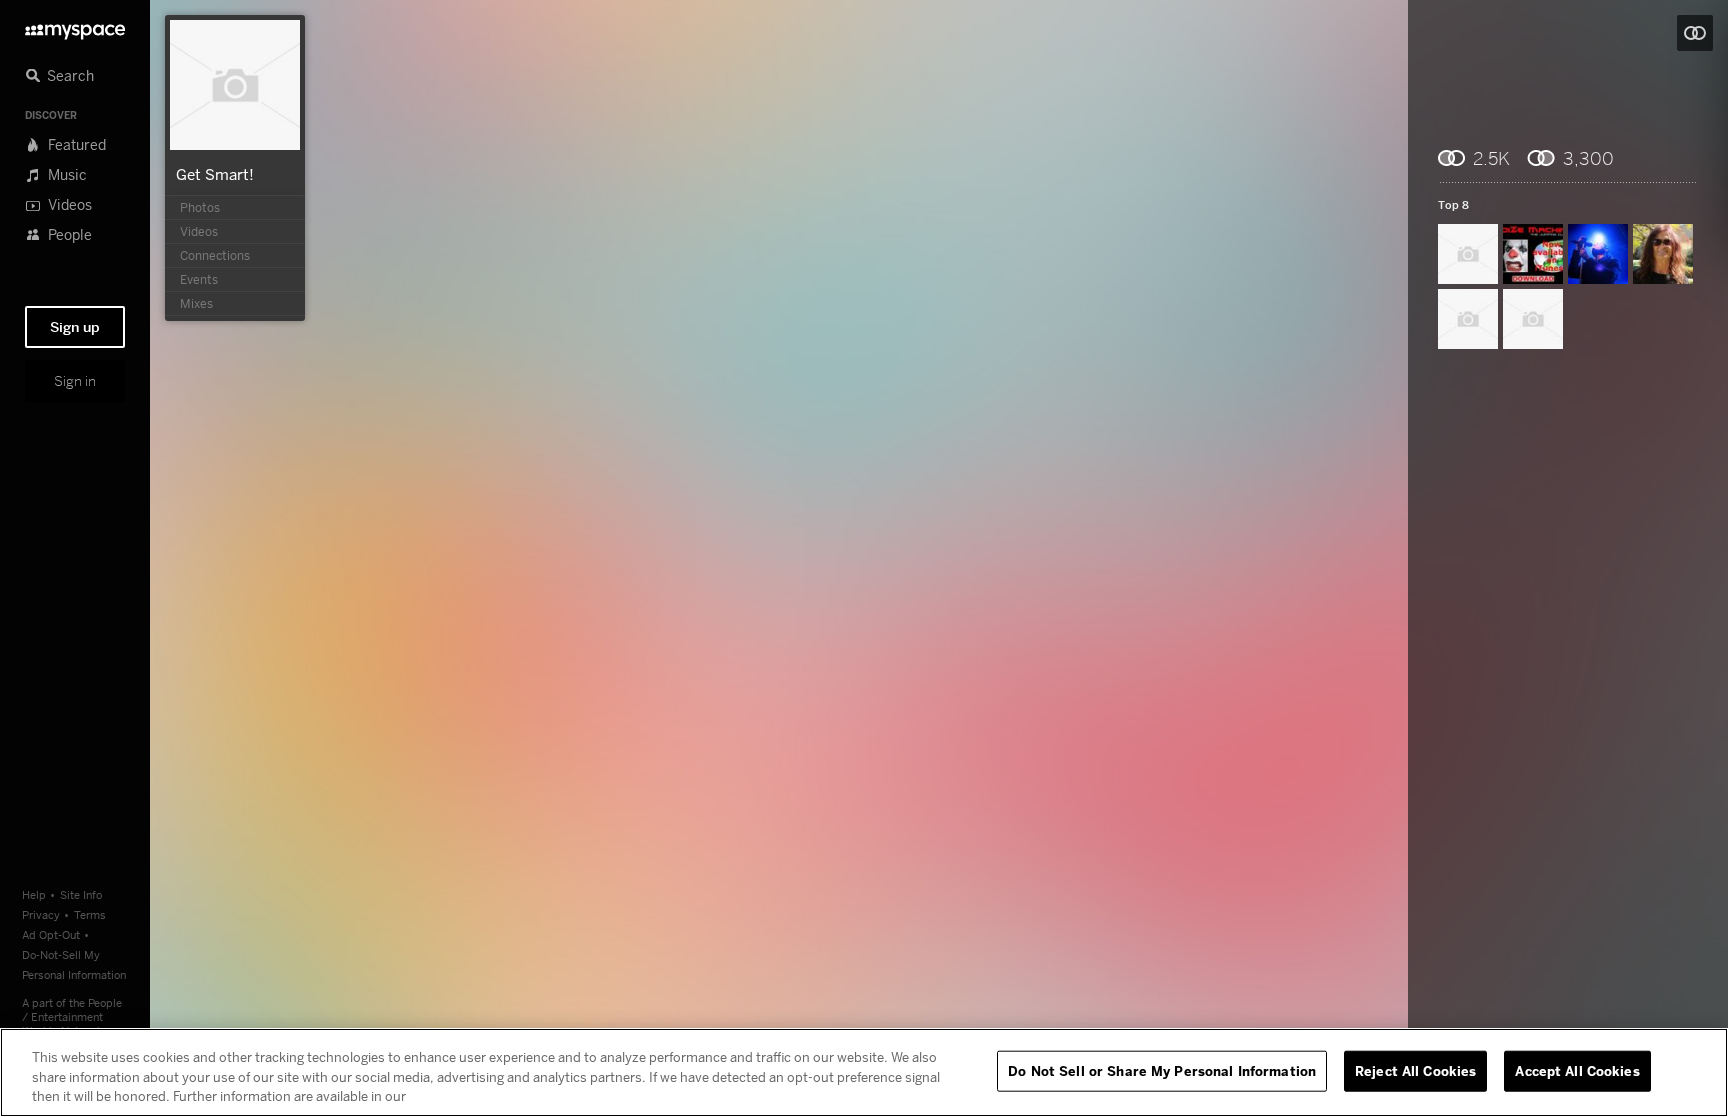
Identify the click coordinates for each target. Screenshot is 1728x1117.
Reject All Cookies (1415, 1070)
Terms (90, 914)
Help (34, 894)
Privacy (41, 914)
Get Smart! (215, 174)
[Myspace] (75, 26)
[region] (864, 1072)
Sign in (75, 381)
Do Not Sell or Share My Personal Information (1162, 1070)
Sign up (75, 327)
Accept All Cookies (1577, 1070)
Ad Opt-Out (51, 934)
